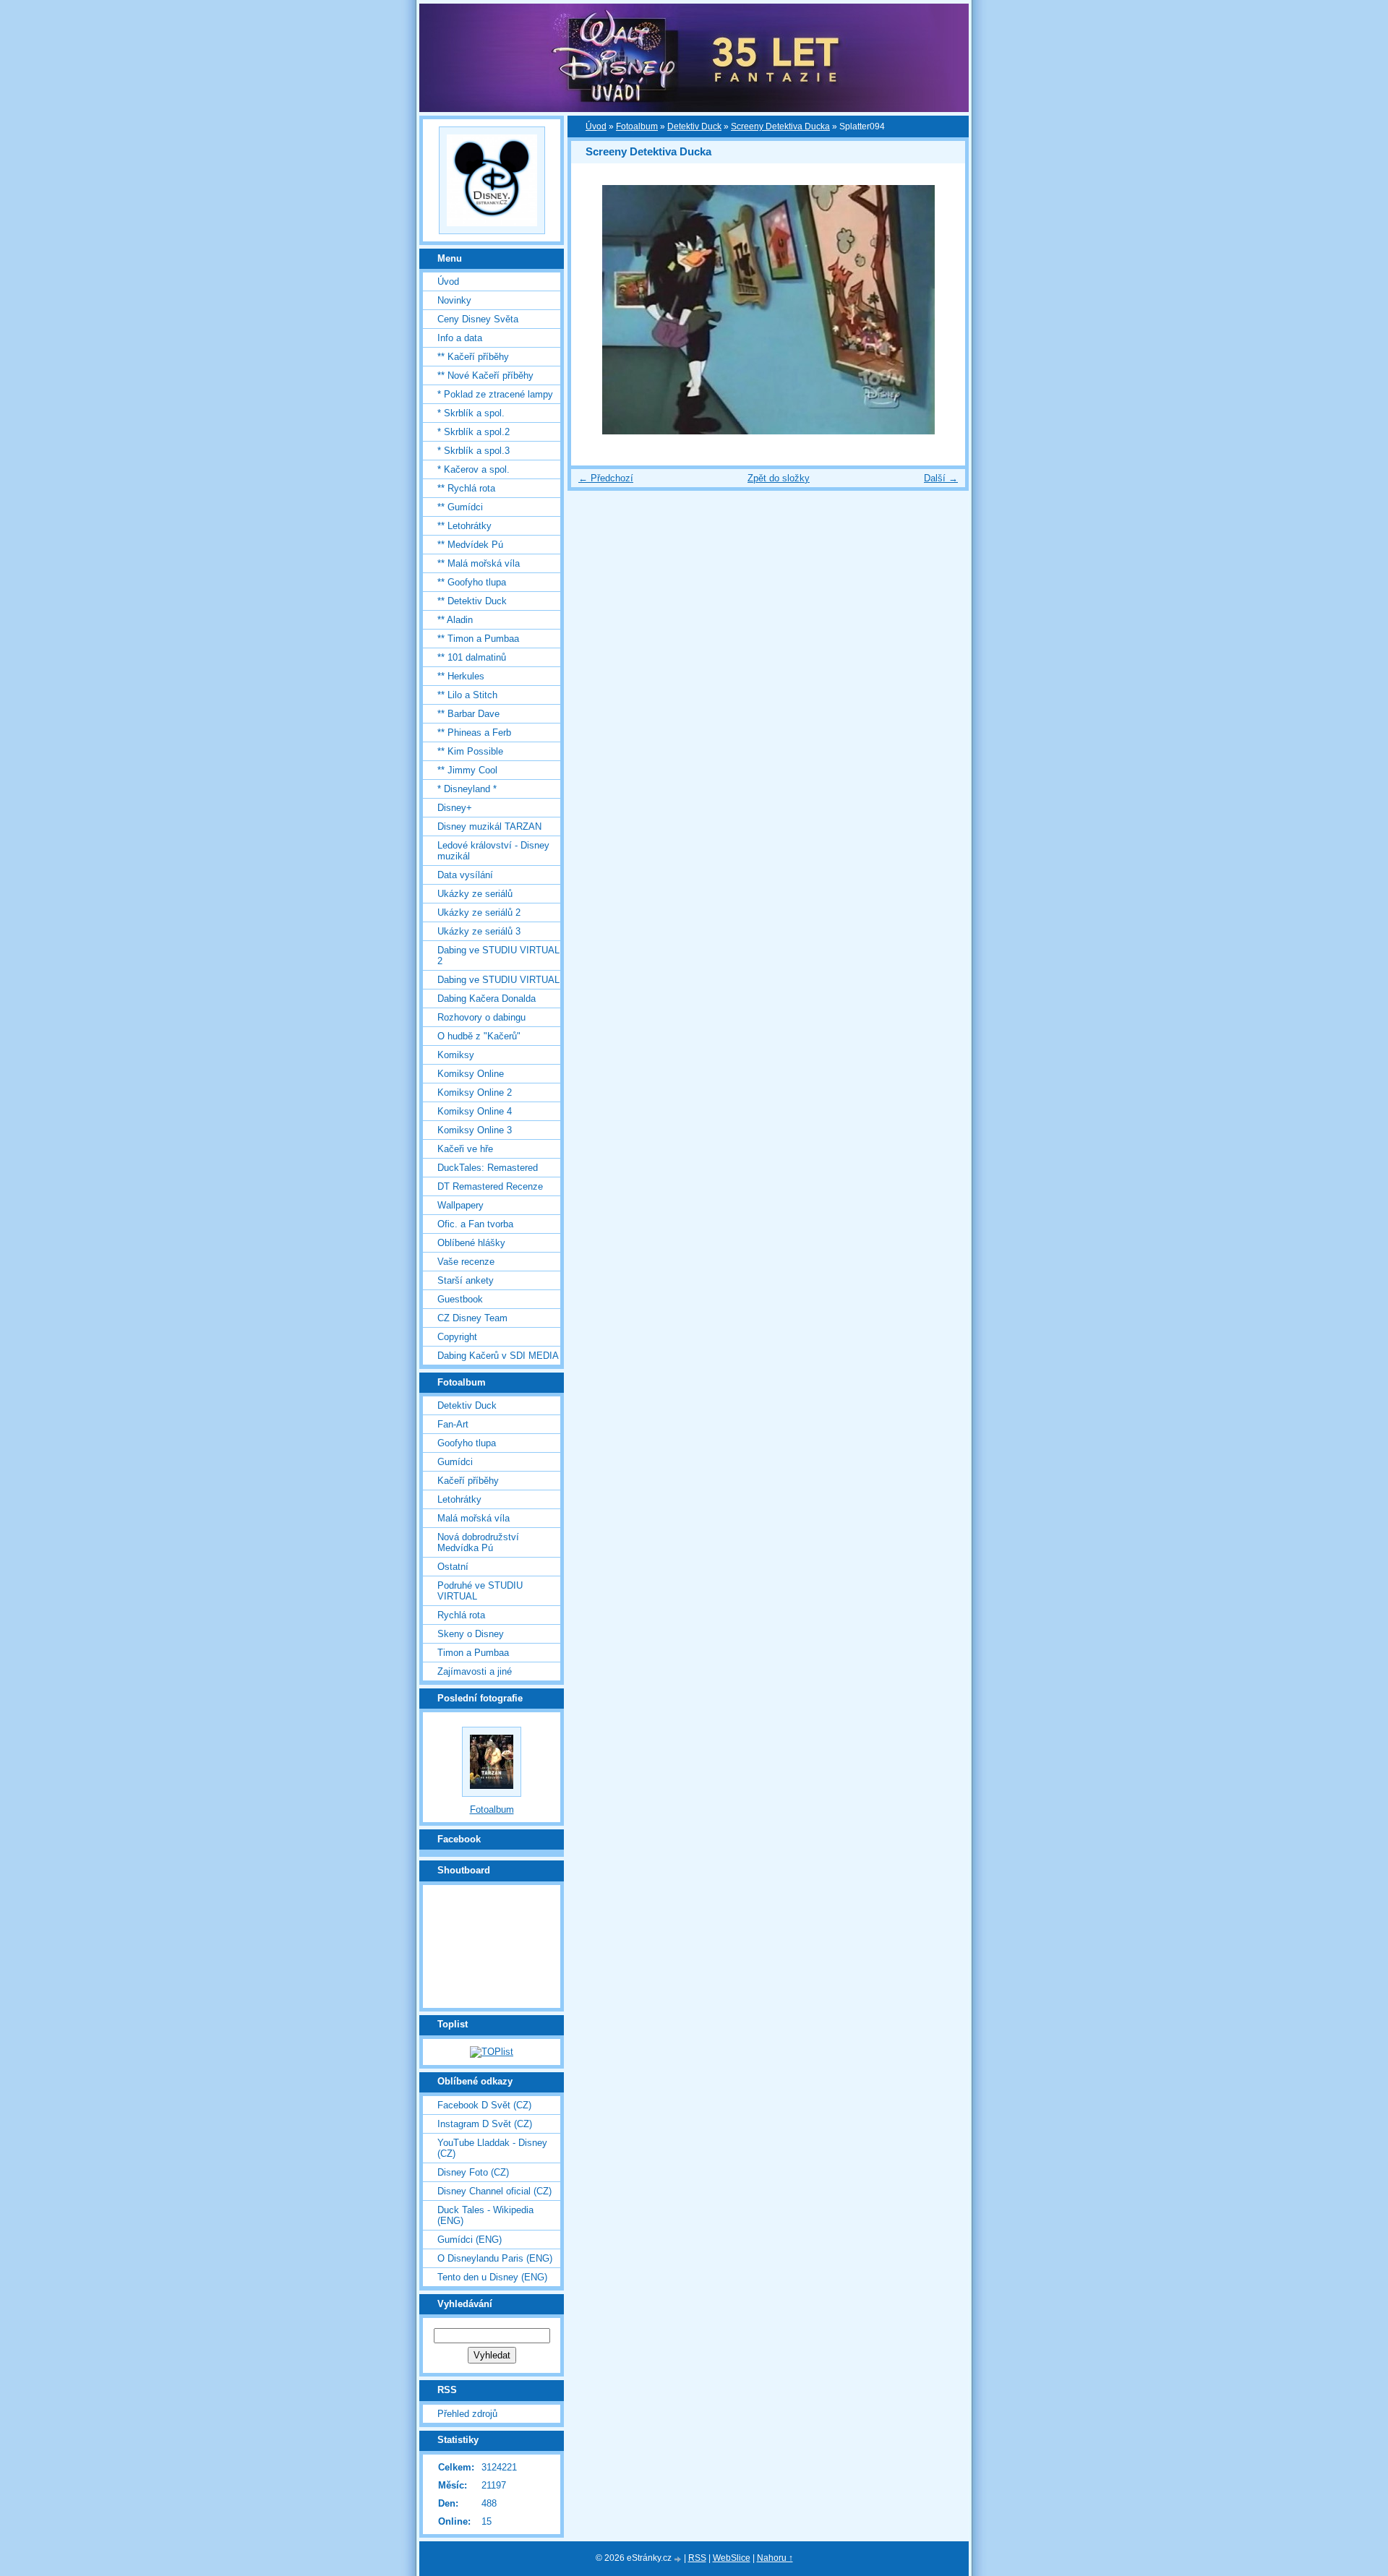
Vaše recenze (466, 1262)
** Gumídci (460, 507)
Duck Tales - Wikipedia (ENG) (485, 2215)
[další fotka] (942, 310)
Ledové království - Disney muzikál (493, 851)
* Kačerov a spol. (474, 469)
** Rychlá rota (466, 488)
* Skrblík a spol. (471, 413)
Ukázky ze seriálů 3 (479, 931)
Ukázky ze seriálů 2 (479, 913)
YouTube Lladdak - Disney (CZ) (492, 2148)
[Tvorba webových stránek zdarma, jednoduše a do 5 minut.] (679, 2559)
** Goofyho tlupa (472, 582)
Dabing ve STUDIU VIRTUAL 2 (498, 956)
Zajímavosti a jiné (475, 1671)
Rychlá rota (461, 1615)
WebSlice (732, 2558)
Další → (941, 478)
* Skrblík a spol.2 (474, 432)
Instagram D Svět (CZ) (485, 2124)
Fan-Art (453, 1424)
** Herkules (461, 676)
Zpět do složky (779, 478)
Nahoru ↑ (775, 2558)
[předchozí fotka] (595, 310)
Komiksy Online (471, 1074)
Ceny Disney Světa (478, 319)
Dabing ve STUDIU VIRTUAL (498, 980)
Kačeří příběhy (468, 1481)
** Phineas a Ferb (474, 733)
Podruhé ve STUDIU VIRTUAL (480, 1591)
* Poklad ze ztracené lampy (495, 394)
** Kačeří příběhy (473, 357)
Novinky (454, 300)
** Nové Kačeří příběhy (485, 375)
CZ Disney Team (472, 1318)
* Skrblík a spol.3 (474, 451)
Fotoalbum (637, 126)
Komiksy (456, 1055)
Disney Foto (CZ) (473, 2172)
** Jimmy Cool (467, 770)
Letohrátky (459, 1499)
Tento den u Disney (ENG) (492, 2277)
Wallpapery (460, 1205)
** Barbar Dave (468, 714)
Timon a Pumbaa (473, 1653)
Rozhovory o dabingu (481, 1017)
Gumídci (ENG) (470, 2240)
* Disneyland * (467, 789)
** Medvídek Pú (470, 545)
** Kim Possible (470, 751)
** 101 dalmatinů (472, 657)
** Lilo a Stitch (467, 695)
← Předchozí (606, 478)
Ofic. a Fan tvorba (475, 1224)
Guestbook (460, 1299)
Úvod (596, 126)
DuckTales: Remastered (488, 1168)
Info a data (460, 338)
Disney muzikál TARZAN (489, 827)
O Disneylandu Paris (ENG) (495, 2258)
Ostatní (453, 1567)
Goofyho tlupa (467, 1443)
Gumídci (455, 1462)
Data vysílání (465, 875)
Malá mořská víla (474, 1518)
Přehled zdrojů (467, 2414)
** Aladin (455, 620)
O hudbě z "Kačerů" (479, 1036)
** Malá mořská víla (479, 563)
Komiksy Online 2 (475, 1092)
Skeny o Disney (471, 1634)
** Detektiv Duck (472, 601)
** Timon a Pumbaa (478, 639)
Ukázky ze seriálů (475, 894)
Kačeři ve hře (465, 1149)
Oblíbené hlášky (471, 1243)
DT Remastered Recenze (490, 1186)
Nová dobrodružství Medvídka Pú (478, 1542)
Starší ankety (466, 1280)
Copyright (457, 1337)
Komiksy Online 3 (475, 1130)
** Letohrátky (464, 526)
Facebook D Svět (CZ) (484, 2105)
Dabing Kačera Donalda (487, 999)
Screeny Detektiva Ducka (780, 126)
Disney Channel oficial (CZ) (494, 2191)
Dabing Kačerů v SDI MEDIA (498, 1356)
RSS (697, 2558)
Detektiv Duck (694, 126)
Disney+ (455, 808)
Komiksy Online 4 (475, 1111)
